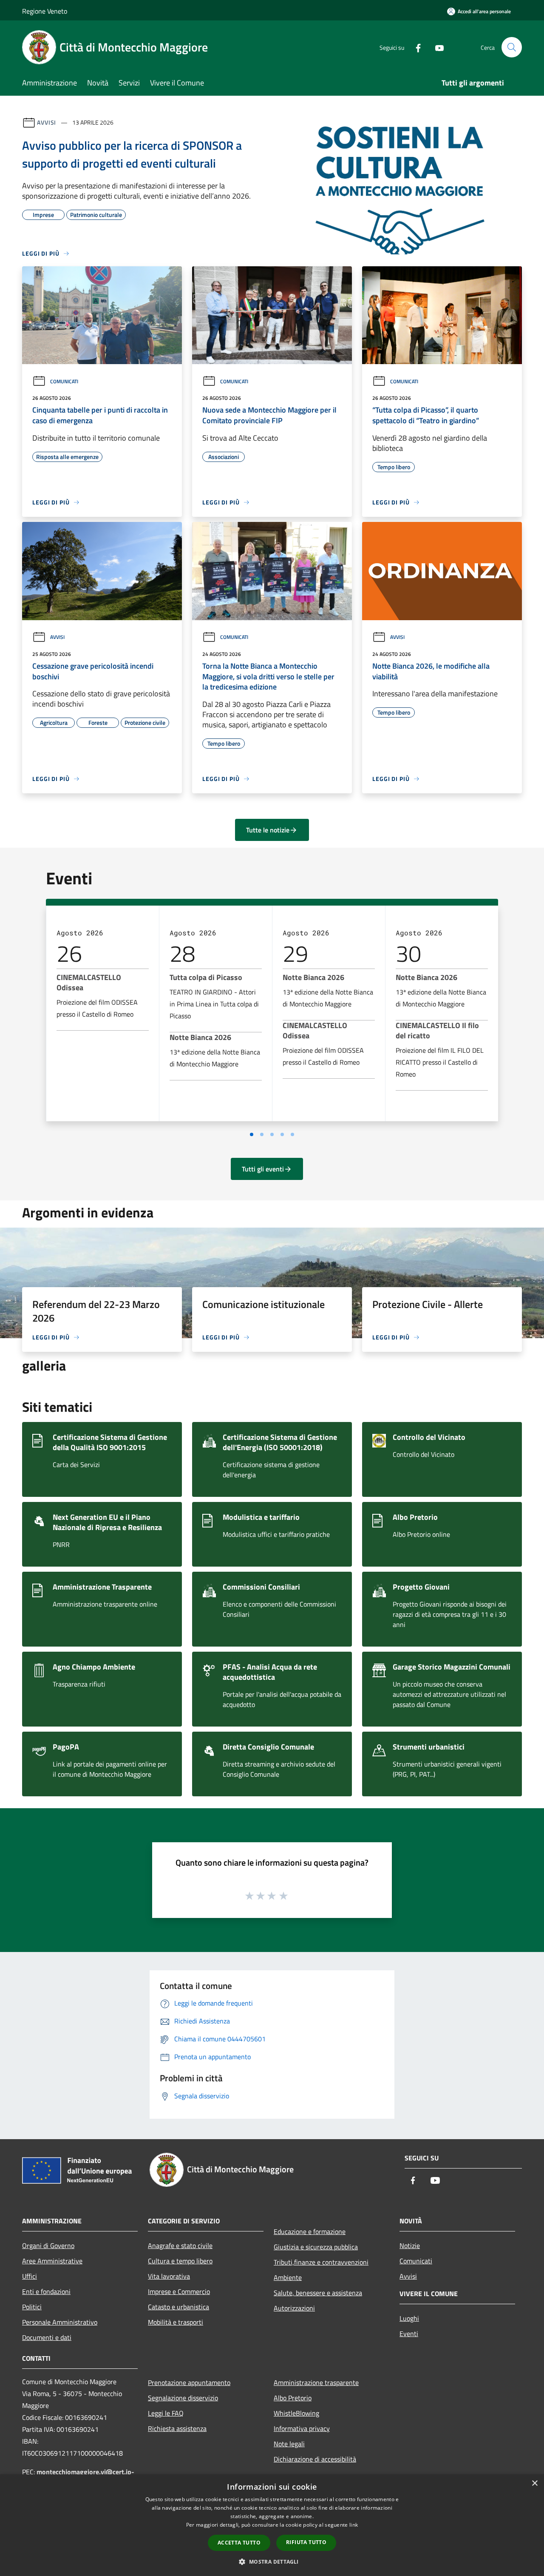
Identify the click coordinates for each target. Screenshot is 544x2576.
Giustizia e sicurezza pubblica (316, 2247)
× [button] (534, 2483)
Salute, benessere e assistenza (318, 2293)
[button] (272, 2562)
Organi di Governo (48, 2245)
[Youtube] (436, 47)
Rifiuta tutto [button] (306, 2542)
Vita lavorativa (169, 2276)
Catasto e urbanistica (178, 2307)
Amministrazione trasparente (316, 2382)
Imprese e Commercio (179, 2291)
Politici (32, 2307)
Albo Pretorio (293, 2398)
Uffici (30, 2276)
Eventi (409, 2334)
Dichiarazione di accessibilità (315, 2459)
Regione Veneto (45, 11)
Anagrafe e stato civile (180, 2245)
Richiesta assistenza (177, 2428)
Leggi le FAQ (166, 2413)
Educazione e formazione (310, 2231)
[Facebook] (415, 47)
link (354, 2525)
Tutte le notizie (268, 830)
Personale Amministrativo (60, 2322)
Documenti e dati (47, 2337)
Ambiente (288, 2277)
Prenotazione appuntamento (189, 2382)
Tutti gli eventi (263, 1169)
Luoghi (409, 2318)
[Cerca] (512, 47)
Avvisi (47, 122)
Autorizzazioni (294, 2308)
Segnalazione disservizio (183, 2398)
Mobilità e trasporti (176, 2322)
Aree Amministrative (52, 2261)
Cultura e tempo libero (180, 2261)
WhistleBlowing (296, 2413)
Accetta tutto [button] (239, 2543)
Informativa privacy (302, 2428)
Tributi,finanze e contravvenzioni (321, 2262)
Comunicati (64, 381)
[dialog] (272, 2525)
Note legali (289, 2444)
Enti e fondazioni (46, 2291)
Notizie (410, 2245)
